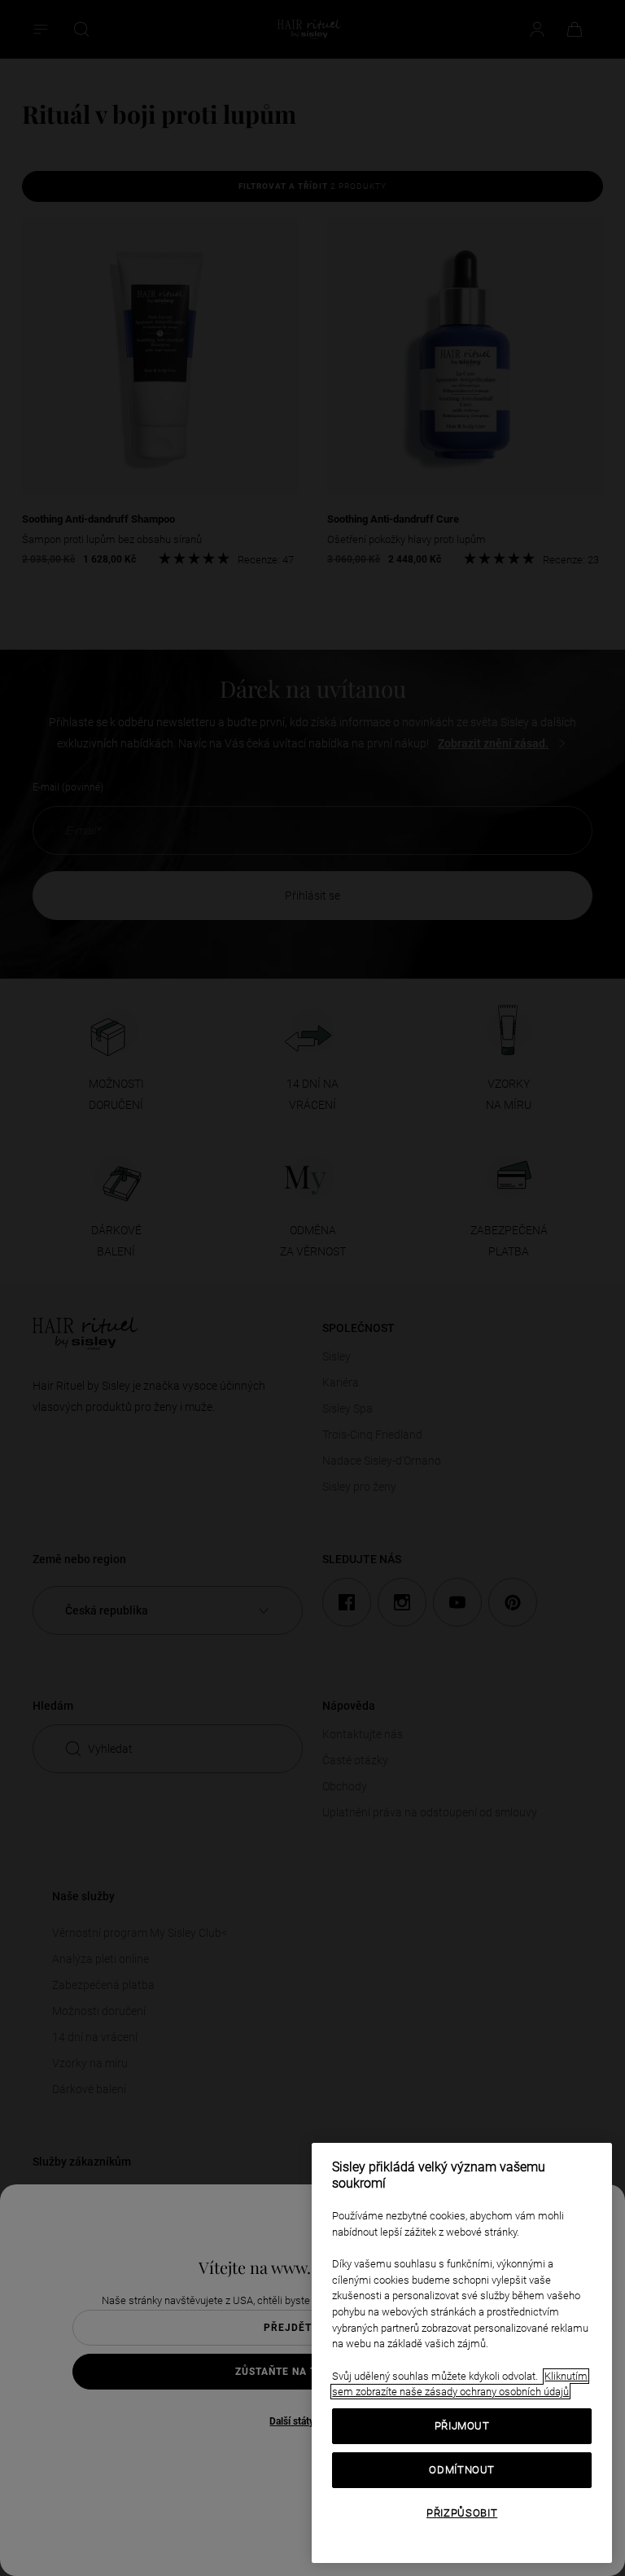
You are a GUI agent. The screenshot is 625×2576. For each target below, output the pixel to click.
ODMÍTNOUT (462, 2470)
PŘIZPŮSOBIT (462, 2513)
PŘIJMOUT (462, 2426)
